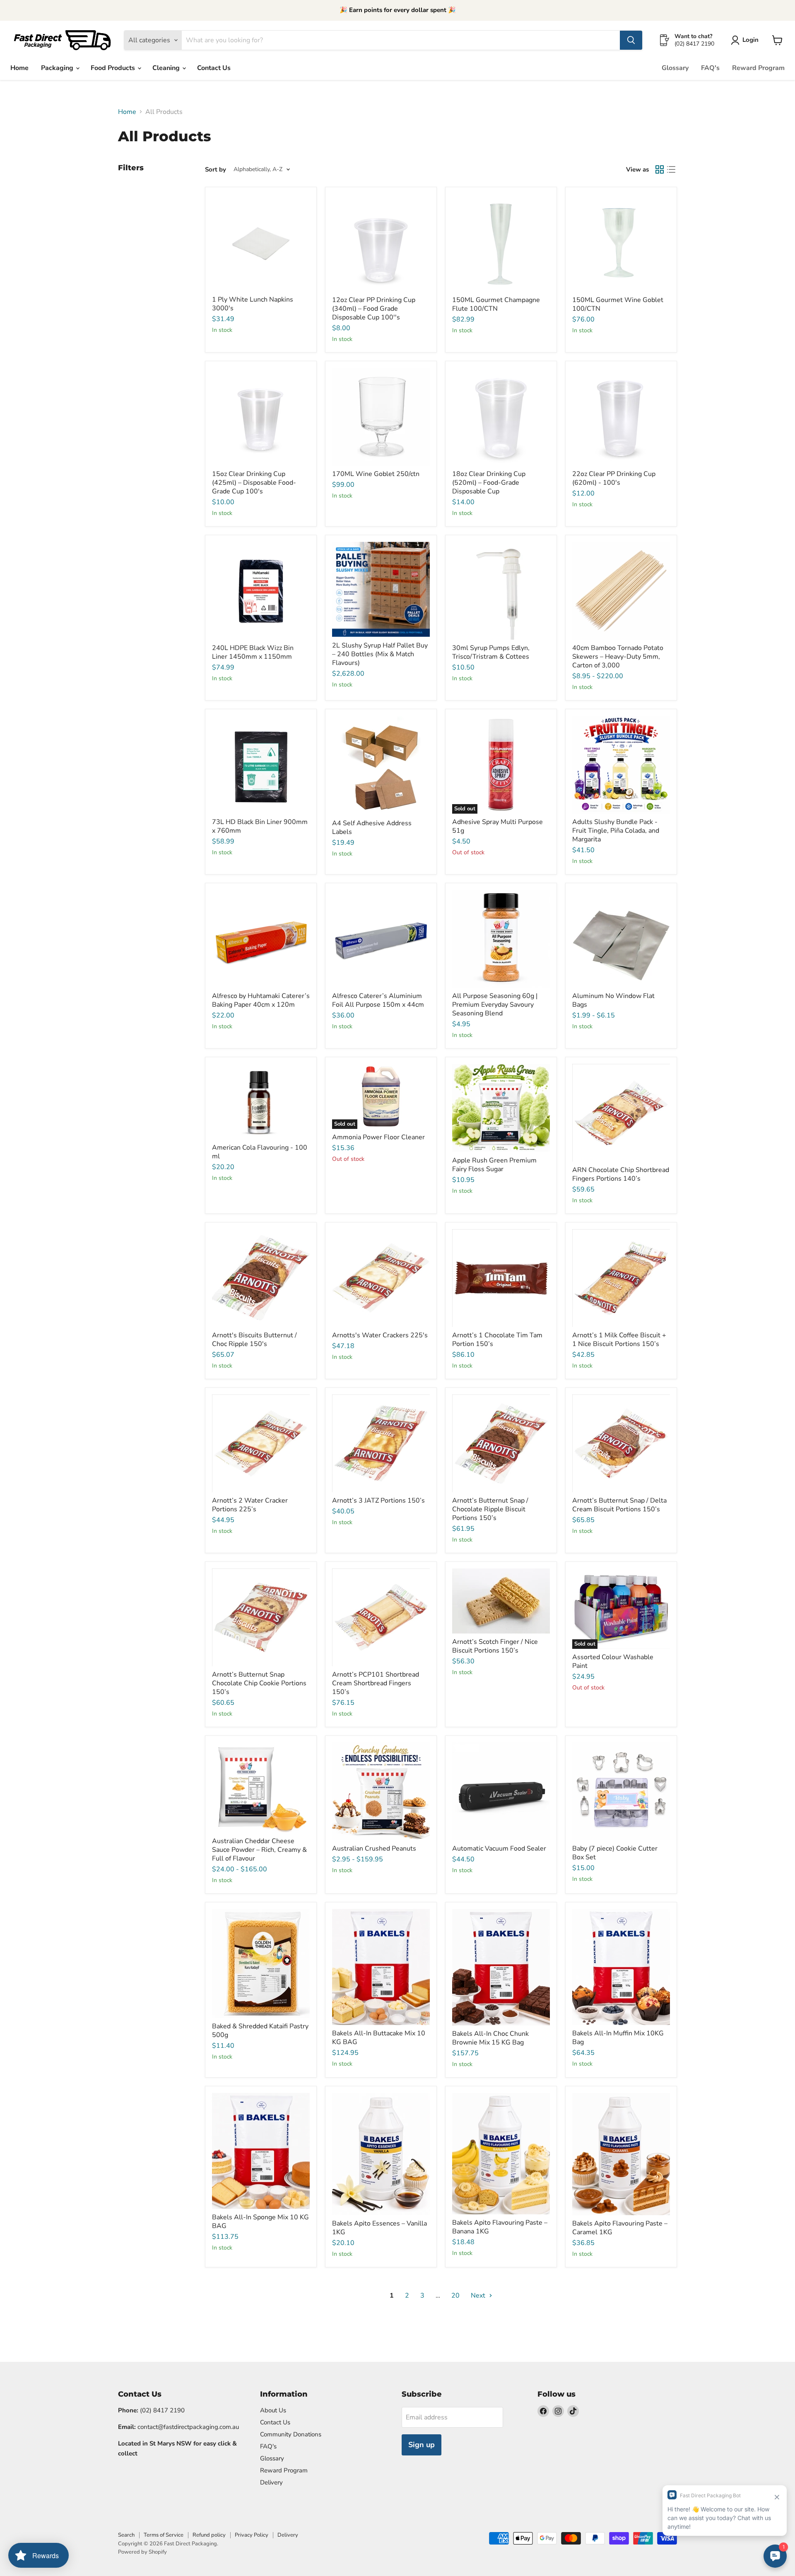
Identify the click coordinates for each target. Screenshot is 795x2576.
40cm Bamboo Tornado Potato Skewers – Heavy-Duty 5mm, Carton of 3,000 (618, 657)
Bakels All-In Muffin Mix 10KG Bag (618, 2038)
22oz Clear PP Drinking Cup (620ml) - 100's (614, 478)
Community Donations (291, 2434)
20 (455, 2296)
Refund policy (209, 2535)
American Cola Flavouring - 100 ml (260, 1152)
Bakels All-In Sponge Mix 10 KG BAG (260, 2222)
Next (479, 2296)
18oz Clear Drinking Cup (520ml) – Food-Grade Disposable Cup (489, 483)
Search (126, 2535)
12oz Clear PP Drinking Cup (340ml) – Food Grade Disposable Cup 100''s (374, 309)
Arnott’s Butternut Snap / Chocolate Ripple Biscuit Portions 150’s (490, 1509)
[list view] (671, 169)
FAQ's (710, 68)
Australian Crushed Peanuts (374, 1849)
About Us (273, 2410)
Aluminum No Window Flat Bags (613, 1000)
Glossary (675, 68)
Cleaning (167, 68)
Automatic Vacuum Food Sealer (499, 1849)
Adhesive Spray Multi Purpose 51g (497, 826)
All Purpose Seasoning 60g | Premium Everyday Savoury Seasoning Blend (495, 1005)
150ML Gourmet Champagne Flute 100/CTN (496, 304)
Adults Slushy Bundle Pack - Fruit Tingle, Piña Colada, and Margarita (616, 831)
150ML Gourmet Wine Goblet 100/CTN (618, 304)
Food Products (114, 68)
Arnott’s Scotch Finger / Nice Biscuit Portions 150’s (495, 1646)
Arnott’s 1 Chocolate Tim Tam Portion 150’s (497, 1340)
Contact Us (214, 68)
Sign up (422, 2445)
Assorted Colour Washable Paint (613, 1661)
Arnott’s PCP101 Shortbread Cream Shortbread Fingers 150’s (376, 1683)
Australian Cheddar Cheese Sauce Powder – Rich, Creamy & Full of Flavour (259, 1850)
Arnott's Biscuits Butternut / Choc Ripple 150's (254, 1340)
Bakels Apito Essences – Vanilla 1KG (379, 2228)
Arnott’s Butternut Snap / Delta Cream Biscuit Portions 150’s (619, 1505)
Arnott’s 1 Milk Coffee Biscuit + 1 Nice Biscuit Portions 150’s (619, 1340)
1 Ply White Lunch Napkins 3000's (253, 304)
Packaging (58, 68)
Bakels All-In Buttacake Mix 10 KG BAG (379, 2038)
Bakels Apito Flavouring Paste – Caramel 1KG (620, 2228)
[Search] (631, 40)
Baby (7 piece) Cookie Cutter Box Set (615, 1853)
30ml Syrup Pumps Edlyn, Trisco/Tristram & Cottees (491, 652)
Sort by (216, 170)
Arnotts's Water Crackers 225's (380, 1335)
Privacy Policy (252, 2535)
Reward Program (758, 68)
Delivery (271, 2482)
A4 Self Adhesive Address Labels (372, 828)
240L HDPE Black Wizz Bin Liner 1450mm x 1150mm (253, 652)
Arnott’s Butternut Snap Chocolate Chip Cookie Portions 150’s (259, 1683)
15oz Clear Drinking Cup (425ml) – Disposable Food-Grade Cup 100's (254, 483)
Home (19, 68)
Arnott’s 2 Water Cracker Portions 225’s (250, 1505)
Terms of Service (164, 2535)
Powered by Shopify (142, 2552)
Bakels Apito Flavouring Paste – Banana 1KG (500, 2227)
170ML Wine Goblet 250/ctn (376, 474)
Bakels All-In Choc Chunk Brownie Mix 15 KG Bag (490, 2038)
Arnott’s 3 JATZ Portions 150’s (378, 1501)
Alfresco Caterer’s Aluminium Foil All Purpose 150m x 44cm (378, 1000)
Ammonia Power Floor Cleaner (378, 1137)
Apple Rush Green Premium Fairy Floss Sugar (494, 1165)
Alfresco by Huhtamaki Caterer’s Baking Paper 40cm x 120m (261, 1000)
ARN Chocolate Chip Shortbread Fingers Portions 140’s (621, 1174)
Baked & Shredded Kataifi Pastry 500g (260, 2031)
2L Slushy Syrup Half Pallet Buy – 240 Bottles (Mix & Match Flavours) (380, 654)
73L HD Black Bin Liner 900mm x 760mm (260, 826)
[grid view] (660, 169)
